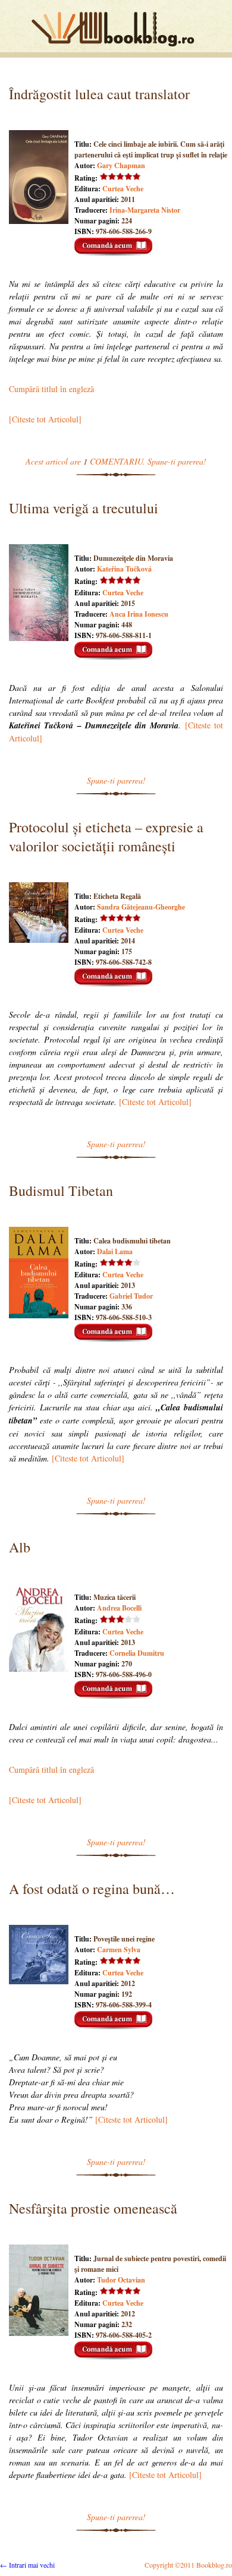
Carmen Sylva (119, 1950)
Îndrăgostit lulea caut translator (99, 94)
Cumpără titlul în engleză (51, 389)
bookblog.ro (116, 29)
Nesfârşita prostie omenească (93, 2208)
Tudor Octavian (121, 2280)
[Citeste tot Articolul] (45, 419)
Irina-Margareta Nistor (145, 210)
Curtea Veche (123, 189)
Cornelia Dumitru (137, 1653)
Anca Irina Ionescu (139, 614)
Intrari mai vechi (27, 2565)
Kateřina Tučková (124, 569)
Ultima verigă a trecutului (84, 508)
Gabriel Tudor (131, 1296)
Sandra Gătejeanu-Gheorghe (141, 907)
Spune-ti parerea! (116, 780)
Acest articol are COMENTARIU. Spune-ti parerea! (116, 461)
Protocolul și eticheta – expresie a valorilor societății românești (106, 836)
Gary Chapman (121, 165)
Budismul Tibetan (61, 1191)
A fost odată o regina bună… (92, 1889)
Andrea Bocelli (119, 1608)
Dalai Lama (115, 1251)
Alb (20, 1547)
